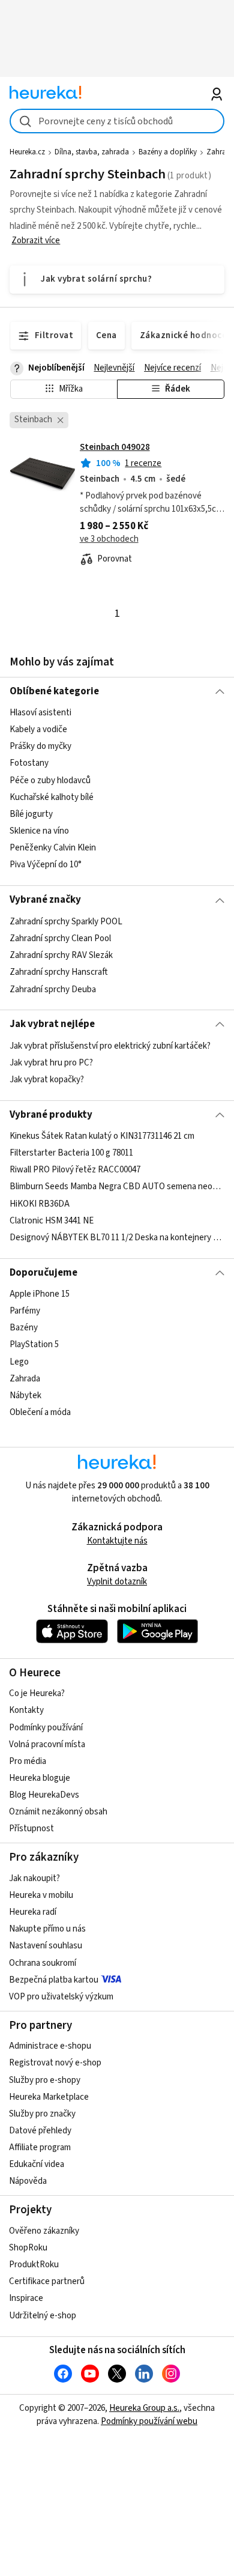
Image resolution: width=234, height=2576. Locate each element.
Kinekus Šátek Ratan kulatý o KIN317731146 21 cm (102, 1136)
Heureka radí (33, 1912)
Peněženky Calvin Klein (53, 848)
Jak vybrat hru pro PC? (51, 1063)
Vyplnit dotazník (117, 1582)
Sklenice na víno (39, 831)
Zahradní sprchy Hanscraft (58, 972)
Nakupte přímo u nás (47, 1929)
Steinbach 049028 (115, 447)
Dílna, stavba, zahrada (92, 152)
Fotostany (29, 764)
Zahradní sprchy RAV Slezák (61, 955)
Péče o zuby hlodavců (50, 780)
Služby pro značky (42, 2114)
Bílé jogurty (31, 814)
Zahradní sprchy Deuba (53, 989)
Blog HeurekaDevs (44, 1795)
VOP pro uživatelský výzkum (61, 1997)
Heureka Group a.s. (144, 2408)
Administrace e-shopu (50, 2046)
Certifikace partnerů (47, 2281)
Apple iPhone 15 (40, 1294)
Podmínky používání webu (149, 2421)
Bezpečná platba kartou (54, 1980)
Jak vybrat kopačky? (47, 1080)
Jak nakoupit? (34, 1878)
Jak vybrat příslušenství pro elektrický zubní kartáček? (110, 1046)
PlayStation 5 (34, 1345)
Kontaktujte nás (117, 1541)
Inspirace (26, 2298)
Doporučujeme (43, 1273)
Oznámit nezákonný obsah (58, 1812)
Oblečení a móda (40, 1412)
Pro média (28, 1761)
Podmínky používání (46, 1728)
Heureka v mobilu (41, 1895)
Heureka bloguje (40, 1778)
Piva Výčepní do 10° (46, 865)
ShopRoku (28, 2248)
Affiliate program (40, 2147)
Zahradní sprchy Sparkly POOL (66, 922)
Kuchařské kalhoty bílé (52, 797)
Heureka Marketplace (49, 2097)
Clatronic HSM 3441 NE (52, 1221)
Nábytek (25, 1396)
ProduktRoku (34, 2265)
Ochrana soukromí (43, 1963)
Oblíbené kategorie (54, 691)
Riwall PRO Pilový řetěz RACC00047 (75, 1170)
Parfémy (25, 1311)
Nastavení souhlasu (46, 1946)
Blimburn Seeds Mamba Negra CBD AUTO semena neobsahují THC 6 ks (117, 1187)
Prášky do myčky (40, 747)
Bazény (24, 1328)
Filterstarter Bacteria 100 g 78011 (71, 1153)
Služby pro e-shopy (45, 2080)
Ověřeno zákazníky (44, 2231)
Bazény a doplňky (168, 152)
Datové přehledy (40, 2131)
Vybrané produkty (51, 1115)
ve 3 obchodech (109, 539)
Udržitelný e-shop (43, 2316)
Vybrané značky (45, 900)
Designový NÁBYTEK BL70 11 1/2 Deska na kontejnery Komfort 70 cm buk (117, 1238)
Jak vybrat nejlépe (52, 1024)
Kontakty (26, 1710)
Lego (19, 1362)
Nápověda (28, 2181)
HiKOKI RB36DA (40, 1204)
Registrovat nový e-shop (55, 2063)
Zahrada (25, 1379)
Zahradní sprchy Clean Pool (60, 938)
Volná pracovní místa (47, 1744)
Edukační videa (37, 2164)
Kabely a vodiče (38, 729)
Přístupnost (31, 1829)
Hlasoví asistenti (40, 713)
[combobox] (117, 121)
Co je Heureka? (37, 1693)
